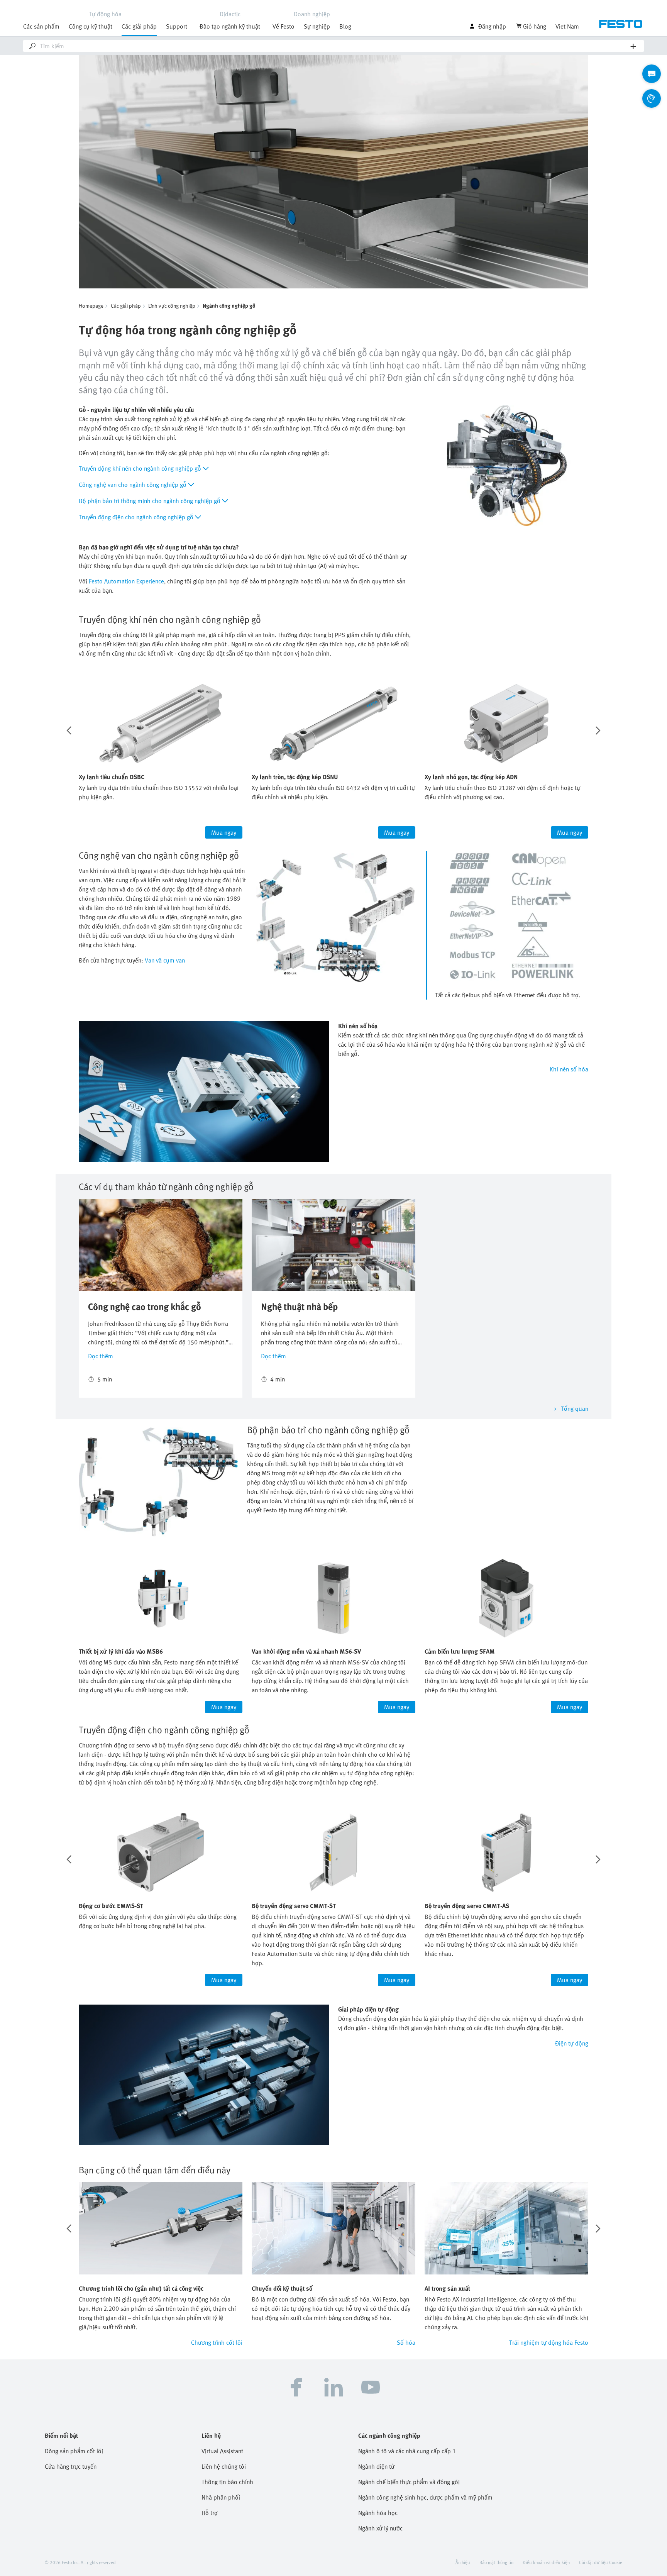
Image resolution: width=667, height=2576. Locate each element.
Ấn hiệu (463, 2562)
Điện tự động (572, 2043)
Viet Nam (567, 26)
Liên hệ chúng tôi (224, 2466)
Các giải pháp (126, 306)
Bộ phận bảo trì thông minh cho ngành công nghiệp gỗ (150, 501)
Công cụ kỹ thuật (91, 26)
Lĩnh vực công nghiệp (172, 306)
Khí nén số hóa (569, 1069)
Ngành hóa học (378, 2513)
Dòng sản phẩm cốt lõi (74, 2451)
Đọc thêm (101, 1356)
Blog (345, 26)
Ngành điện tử (376, 2466)
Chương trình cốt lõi (217, 2342)
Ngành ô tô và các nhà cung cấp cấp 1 (407, 2451)
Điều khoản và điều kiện (546, 2562)
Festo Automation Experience (126, 581)
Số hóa (406, 2342)
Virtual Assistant (222, 2451)
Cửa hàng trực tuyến (71, 2466)
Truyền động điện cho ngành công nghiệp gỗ (136, 517)
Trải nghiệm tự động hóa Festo (549, 2342)
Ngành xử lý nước (380, 2528)
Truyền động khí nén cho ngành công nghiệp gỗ (140, 468)
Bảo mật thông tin (496, 2562)
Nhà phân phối (221, 2497)
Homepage (91, 306)
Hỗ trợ (210, 2513)
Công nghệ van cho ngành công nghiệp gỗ (133, 485)
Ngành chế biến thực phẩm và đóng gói (409, 2482)
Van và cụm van (165, 960)
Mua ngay (224, 832)
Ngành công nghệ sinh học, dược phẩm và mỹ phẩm (425, 2497)
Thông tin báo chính (227, 2482)
